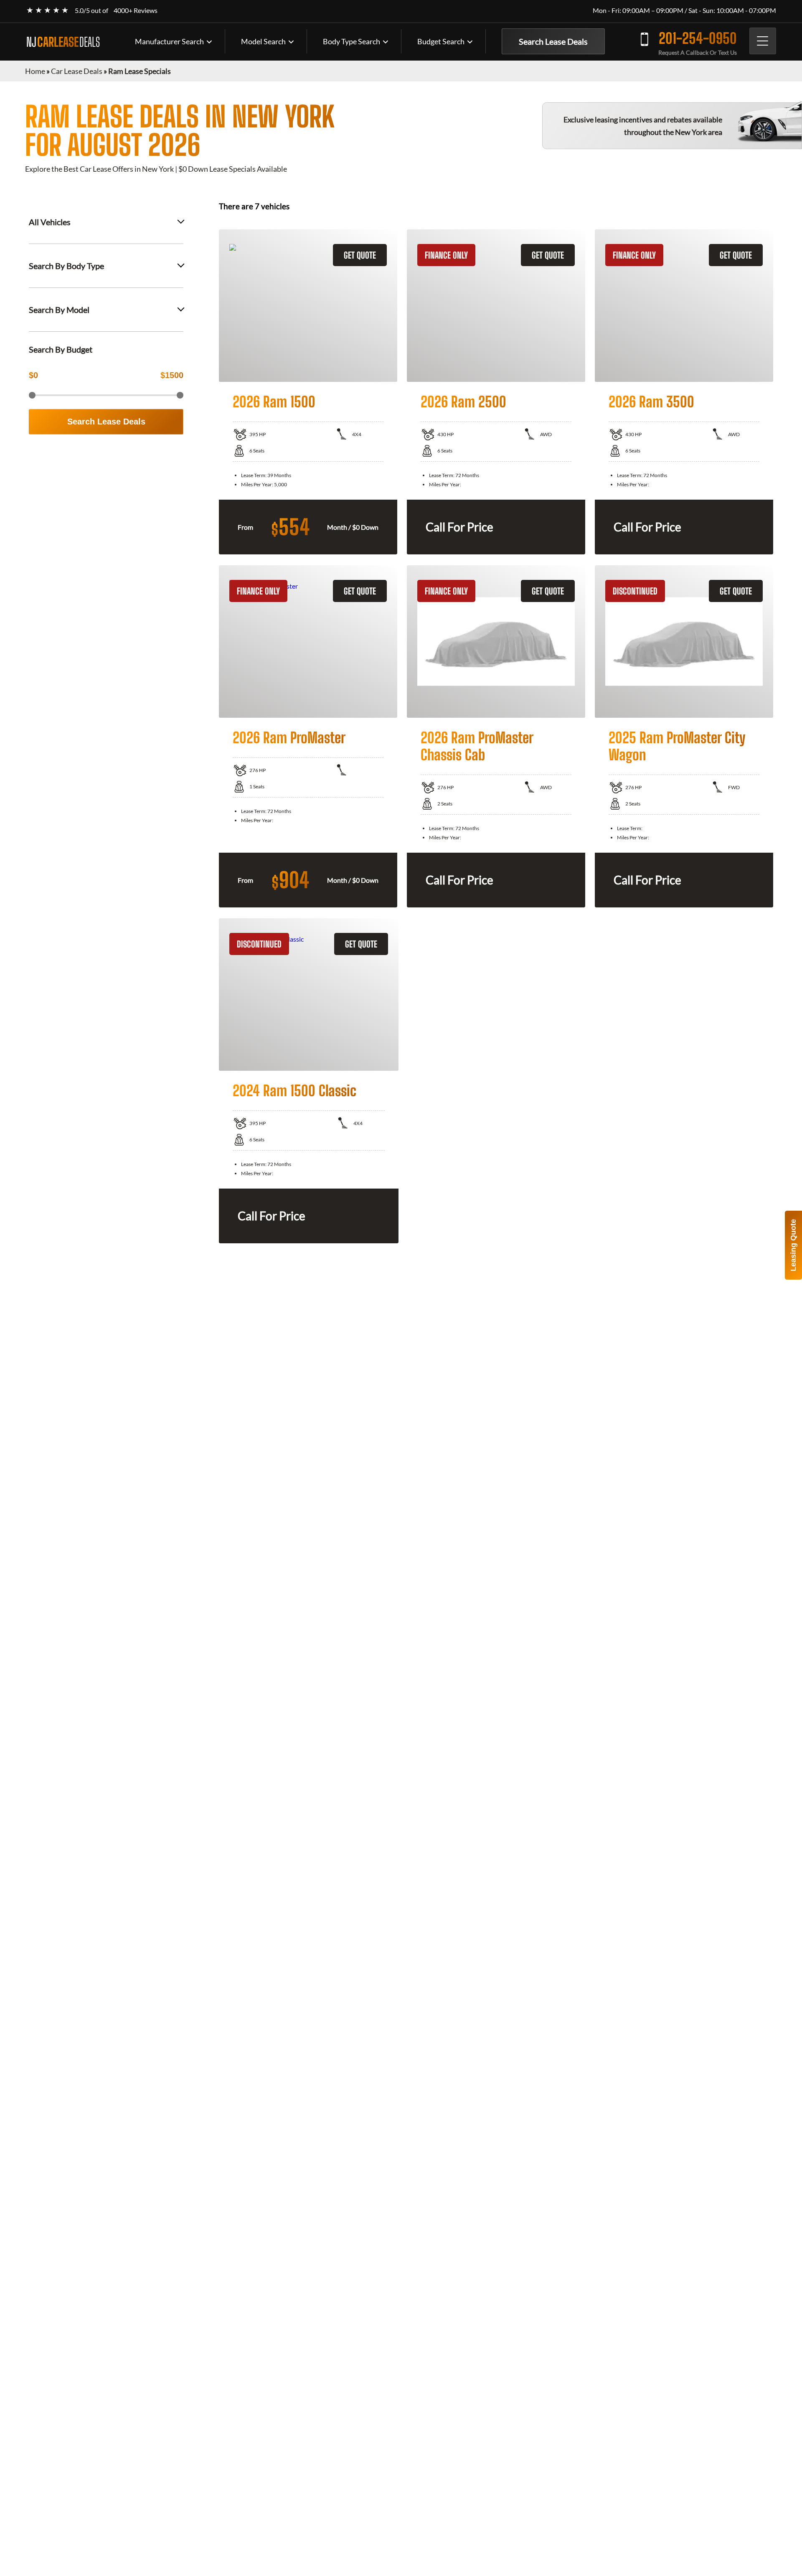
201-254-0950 (698, 38)
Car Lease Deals (77, 71)
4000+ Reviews (136, 10)
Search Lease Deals (553, 41)
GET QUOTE (360, 255)
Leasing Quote (793, 1245)
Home (35, 71)
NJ (63, 42)
